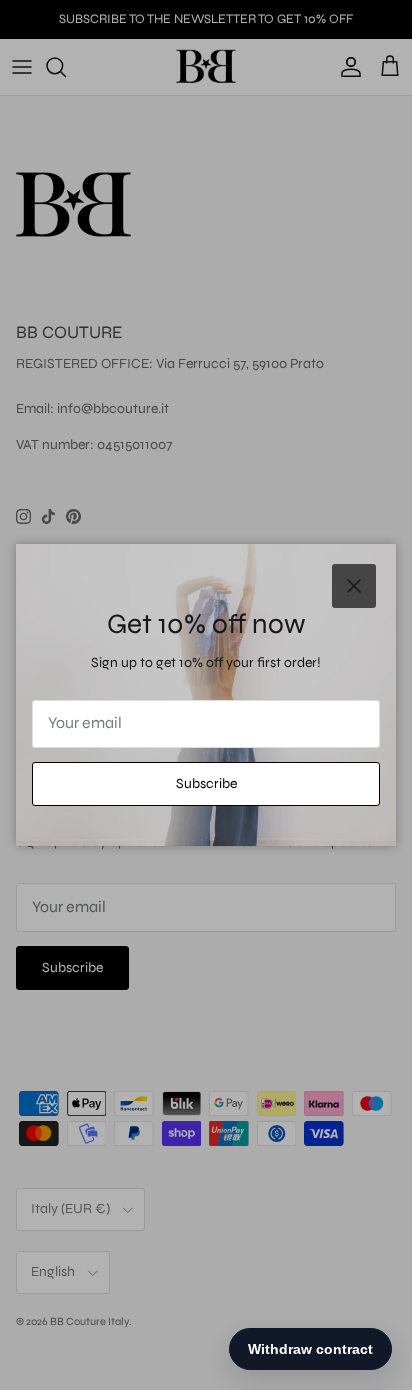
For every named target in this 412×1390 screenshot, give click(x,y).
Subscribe (206, 783)
